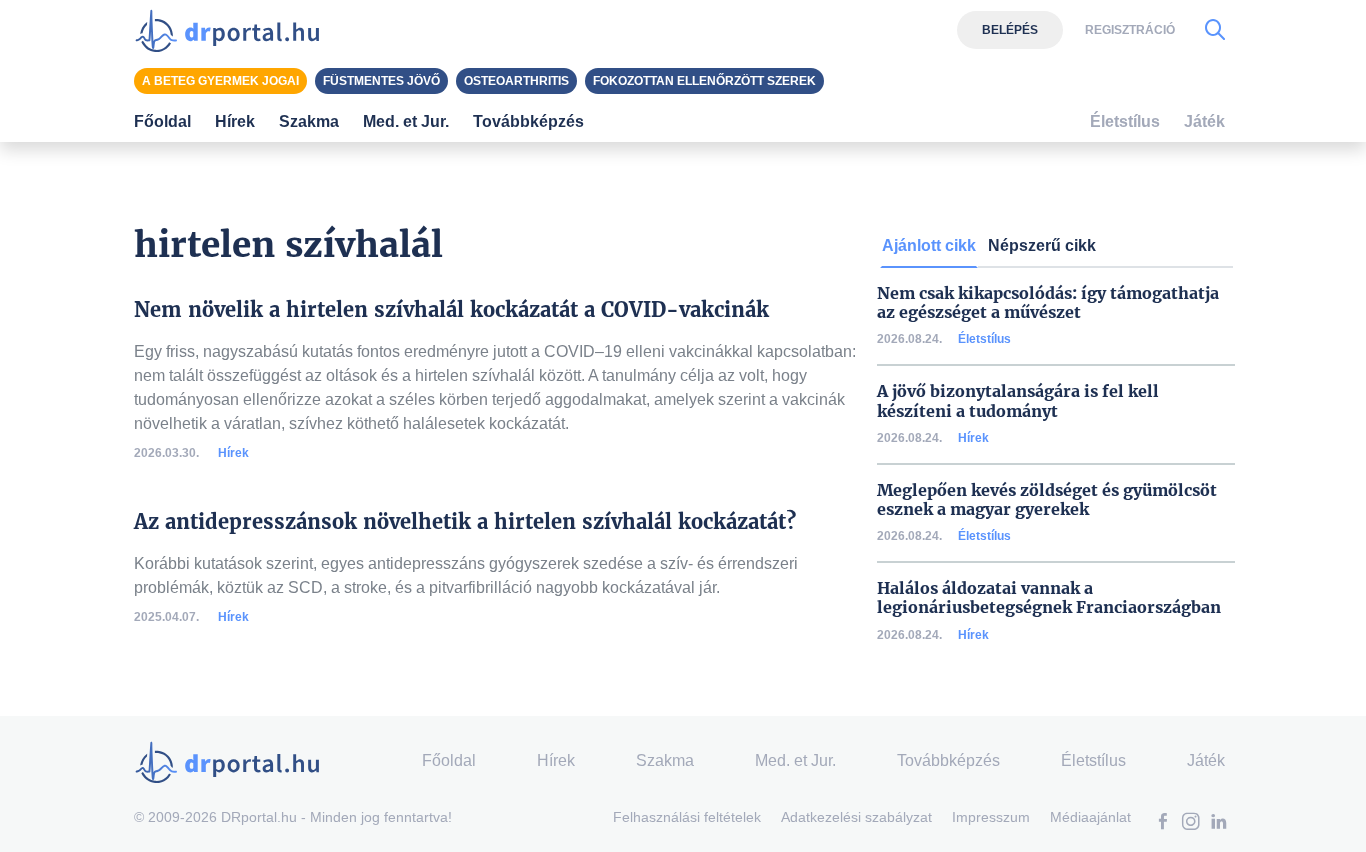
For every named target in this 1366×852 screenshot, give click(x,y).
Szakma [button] (309, 121)
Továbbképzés (528, 121)
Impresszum (991, 817)
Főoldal (162, 121)
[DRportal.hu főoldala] (233, 30)
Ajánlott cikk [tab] (929, 245)
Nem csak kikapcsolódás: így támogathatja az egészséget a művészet (1048, 303)
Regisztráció (1130, 30)
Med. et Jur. (795, 760)
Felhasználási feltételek (687, 817)
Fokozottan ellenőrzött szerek (704, 81)
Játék (1204, 121)
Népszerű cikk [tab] (1042, 245)
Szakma (665, 760)
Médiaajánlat (1090, 817)
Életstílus (984, 339)
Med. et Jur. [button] (406, 121)
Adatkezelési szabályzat (856, 817)
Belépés (1010, 30)
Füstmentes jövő (381, 81)
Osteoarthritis (516, 81)
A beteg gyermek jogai (220, 81)
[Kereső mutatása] (1215, 30)
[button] (1163, 823)
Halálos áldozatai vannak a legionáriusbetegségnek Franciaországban (1049, 598)
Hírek (233, 453)
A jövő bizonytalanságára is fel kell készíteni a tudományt (1018, 401)
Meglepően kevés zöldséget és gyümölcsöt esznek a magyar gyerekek (1047, 500)
